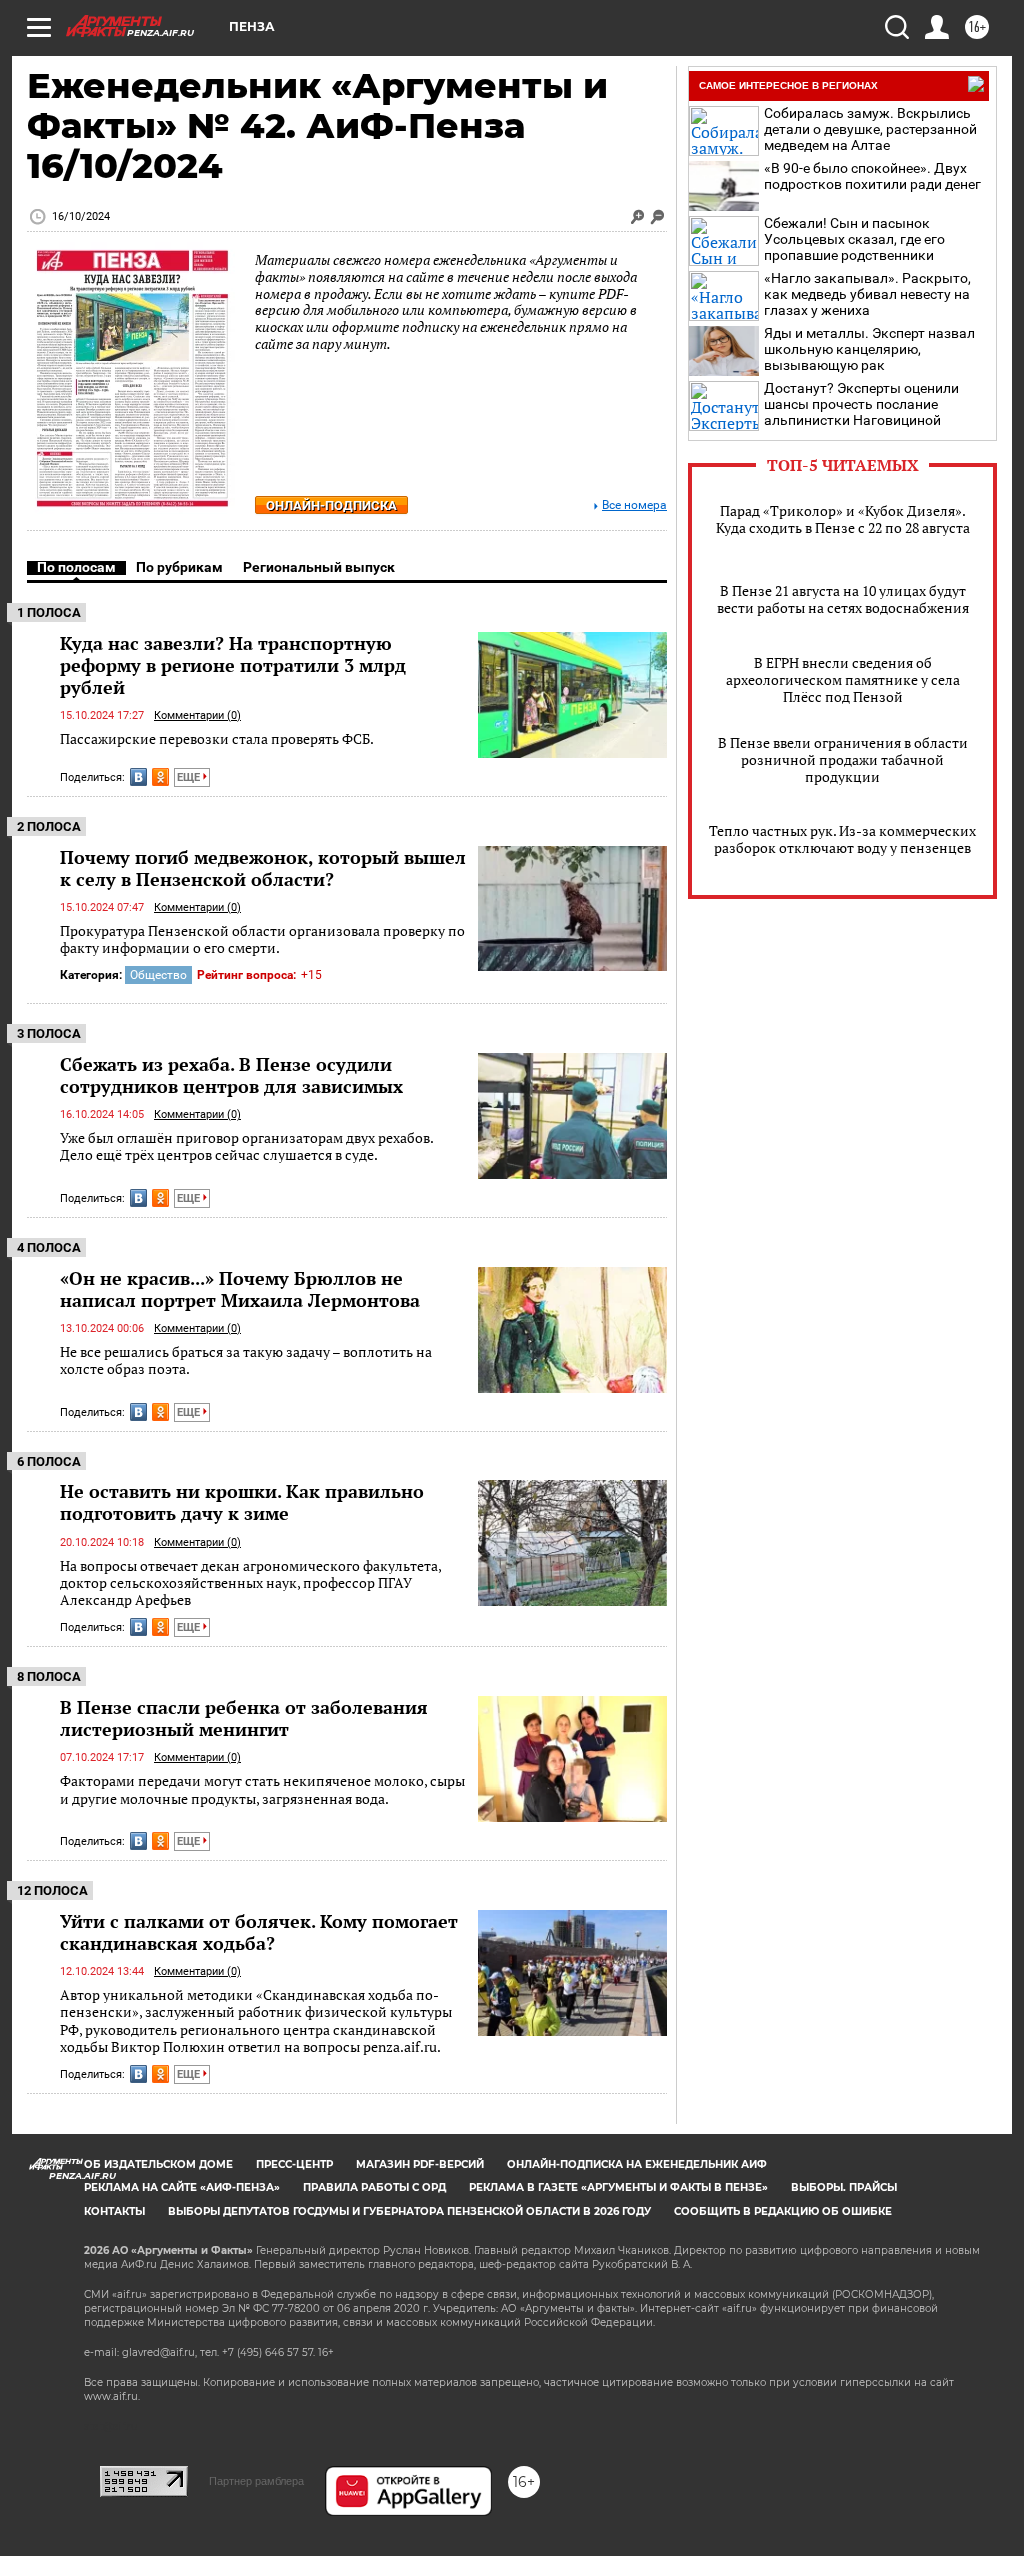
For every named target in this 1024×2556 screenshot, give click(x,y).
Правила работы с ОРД (374, 2187)
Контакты (114, 2211)
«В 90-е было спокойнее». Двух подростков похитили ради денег (872, 176)
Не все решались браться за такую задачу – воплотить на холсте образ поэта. (246, 1360)
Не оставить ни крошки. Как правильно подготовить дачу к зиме (242, 1502)
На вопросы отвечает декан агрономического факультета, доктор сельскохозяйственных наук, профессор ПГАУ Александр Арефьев (250, 1583)
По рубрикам (179, 567)
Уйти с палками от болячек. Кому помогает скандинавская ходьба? (259, 1932)
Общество (158, 975)
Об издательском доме (158, 2164)
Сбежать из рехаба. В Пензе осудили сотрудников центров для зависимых (231, 1075)
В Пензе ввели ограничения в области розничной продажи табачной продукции (843, 759)
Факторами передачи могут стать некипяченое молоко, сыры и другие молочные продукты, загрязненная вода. (262, 1789)
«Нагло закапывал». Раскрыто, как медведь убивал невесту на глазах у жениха (867, 294)
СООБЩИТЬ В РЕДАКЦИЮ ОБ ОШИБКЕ (783, 2211)
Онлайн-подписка (331, 505)
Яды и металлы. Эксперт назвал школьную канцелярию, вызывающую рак (869, 349)
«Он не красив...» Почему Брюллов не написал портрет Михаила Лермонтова (240, 1289)
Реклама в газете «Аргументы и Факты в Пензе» (618, 2187)
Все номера (634, 505)
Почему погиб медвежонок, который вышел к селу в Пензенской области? (263, 868)
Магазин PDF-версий (420, 2164)
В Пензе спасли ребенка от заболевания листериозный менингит (244, 1718)
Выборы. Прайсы (844, 2187)
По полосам (76, 567)
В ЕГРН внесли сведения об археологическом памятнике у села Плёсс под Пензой (843, 679)
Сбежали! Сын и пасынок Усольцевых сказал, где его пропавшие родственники (854, 239)
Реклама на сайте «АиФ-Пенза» (182, 2187)
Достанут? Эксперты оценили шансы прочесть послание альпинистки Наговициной (861, 404)
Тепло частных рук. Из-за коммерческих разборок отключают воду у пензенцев (842, 839)
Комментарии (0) (197, 715)
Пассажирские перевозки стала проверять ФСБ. (217, 738)
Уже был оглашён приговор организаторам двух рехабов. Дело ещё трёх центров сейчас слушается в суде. (246, 1146)
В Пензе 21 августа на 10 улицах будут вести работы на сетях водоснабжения (843, 599)
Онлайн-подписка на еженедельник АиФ (637, 2164)
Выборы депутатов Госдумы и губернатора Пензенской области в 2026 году (409, 2211)
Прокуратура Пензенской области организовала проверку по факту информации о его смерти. (262, 939)
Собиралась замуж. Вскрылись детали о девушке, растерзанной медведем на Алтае (870, 129)
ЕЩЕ (190, 777)
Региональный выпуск (319, 567)
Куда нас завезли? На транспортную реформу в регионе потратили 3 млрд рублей (233, 665)
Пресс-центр (294, 2164)
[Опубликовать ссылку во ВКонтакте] (138, 777)
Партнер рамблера (256, 2481)
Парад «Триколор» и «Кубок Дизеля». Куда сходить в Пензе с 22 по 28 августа (843, 519)
